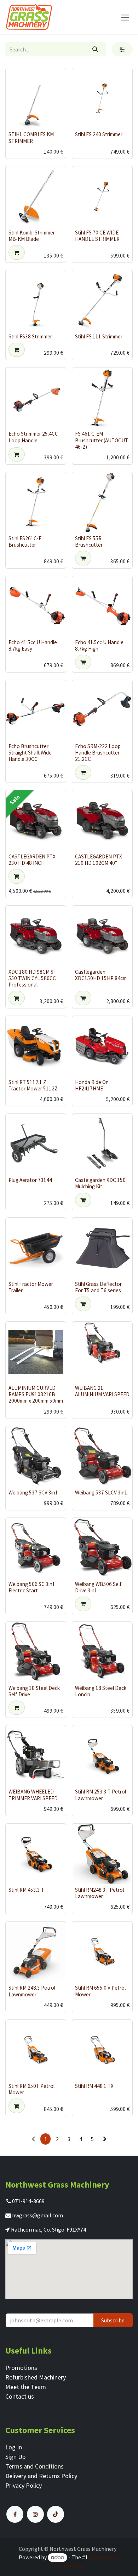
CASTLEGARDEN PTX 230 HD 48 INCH (32, 860)
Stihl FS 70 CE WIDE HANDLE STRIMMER (97, 236)
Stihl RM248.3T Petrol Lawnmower (99, 1893)
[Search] (95, 49)
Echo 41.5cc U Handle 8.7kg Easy (33, 645)
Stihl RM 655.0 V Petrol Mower (100, 1991)
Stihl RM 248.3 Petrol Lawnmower (32, 1991)
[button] (17, 252)
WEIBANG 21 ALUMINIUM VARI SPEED (102, 1391)
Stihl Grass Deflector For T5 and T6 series (98, 1287)
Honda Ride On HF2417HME (92, 1085)
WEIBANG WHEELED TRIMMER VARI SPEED (33, 1795)
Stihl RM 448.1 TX (94, 2086)
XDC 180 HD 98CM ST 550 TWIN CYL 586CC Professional (33, 978)
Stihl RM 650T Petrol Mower (31, 2089)
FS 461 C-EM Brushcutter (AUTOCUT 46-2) (102, 440)
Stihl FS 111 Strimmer (99, 336)
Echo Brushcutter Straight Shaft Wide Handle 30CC (30, 753)
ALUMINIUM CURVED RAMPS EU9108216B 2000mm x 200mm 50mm (36, 1394)
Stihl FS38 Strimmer (30, 336)
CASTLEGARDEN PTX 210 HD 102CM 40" (99, 860)
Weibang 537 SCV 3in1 (33, 1492)
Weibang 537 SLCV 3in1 (101, 1492)
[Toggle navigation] (125, 17)
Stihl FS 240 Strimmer (99, 134)
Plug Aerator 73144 (30, 1180)
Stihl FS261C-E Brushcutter (25, 541)
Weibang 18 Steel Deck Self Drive (34, 1691)
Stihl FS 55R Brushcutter (89, 541)
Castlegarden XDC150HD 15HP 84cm (101, 975)
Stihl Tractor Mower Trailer (31, 1287)
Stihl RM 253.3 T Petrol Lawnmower (100, 1795)
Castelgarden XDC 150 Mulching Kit (100, 1183)
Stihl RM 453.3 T (26, 1890)
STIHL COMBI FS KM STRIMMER (31, 137)
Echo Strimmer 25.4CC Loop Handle (33, 437)
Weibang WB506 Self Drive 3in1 (98, 1587)
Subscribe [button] (113, 2320)
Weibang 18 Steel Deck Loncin (101, 1691)
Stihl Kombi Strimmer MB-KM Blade (32, 236)
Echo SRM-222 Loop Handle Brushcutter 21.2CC (98, 753)
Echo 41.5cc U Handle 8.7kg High (99, 645)
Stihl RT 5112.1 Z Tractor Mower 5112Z (33, 1085)
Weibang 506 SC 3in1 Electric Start (32, 1587)
